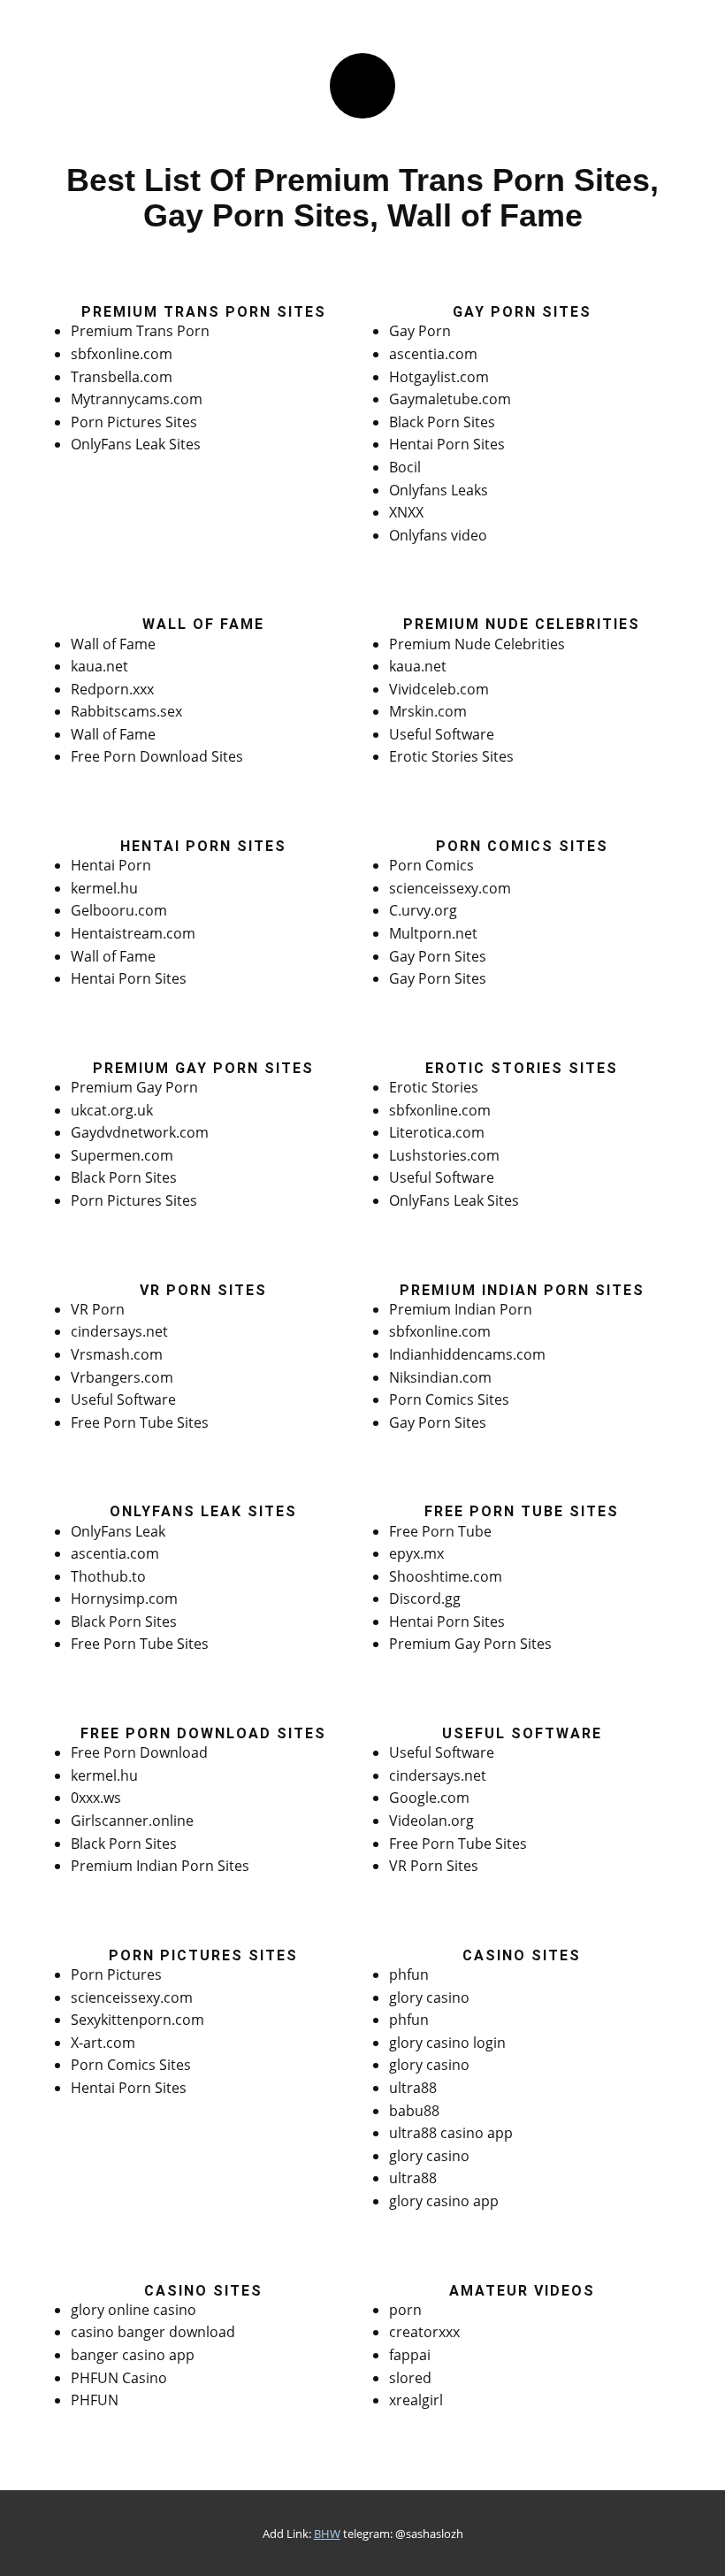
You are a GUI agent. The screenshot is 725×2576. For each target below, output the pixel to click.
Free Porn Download (139, 1752)
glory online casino (134, 2310)
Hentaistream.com (133, 933)
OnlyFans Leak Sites (136, 444)
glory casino (429, 1997)
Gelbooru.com (119, 910)
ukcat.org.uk (112, 1110)
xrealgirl (416, 2400)
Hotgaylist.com (439, 377)
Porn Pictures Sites (134, 422)
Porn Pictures (116, 1974)
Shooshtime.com (446, 1576)
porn (405, 2310)
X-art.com (103, 2043)
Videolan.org (431, 1821)
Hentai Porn (111, 865)
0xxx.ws (96, 1798)
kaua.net (99, 666)
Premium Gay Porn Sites (470, 1644)
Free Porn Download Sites (157, 756)
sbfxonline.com (122, 354)
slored (410, 2378)
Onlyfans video (438, 535)
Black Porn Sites (442, 422)
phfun (409, 1974)
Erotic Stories (434, 1087)
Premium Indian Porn (461, 1309)
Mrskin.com (428, 711)
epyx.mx (416, 1553)
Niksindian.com (440, 1377)
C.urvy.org (423, 910)
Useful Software (442, 734)
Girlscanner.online (132, 1821)
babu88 (414, 2111)
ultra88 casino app (451, 2133)
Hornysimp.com (124, 1598)
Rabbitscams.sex (126, 711)
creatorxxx (424, 2332)
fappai (410, 2355)
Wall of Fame (113, 644)
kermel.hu (104, 888)
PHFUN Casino (119, 2378)
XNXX (406, 512)
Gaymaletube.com (450, 399)
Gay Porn (420, 331)
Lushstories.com (444, 1155)
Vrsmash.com (117, 1354)
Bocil (405, 467)
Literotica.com (437, 1132)
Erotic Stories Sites (451, 756)
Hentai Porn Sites (447, 444)
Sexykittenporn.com (137, 2020)
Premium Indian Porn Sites (160, 1866)
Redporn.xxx (112, 689)
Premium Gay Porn (134, 1087)
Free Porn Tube (440, 1531)
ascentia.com (433, 354)
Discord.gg (425, 1598)
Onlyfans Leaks (439, 490)
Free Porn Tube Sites (140, 1422)
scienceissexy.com (450, 888)
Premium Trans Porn (140, 331)
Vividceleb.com (439, 689)
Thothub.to (108, 1576)
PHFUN (95, 2400)
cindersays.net (119, 1331)
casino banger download (153, 2332)
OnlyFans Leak (118, 1531)
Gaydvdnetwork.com (140, 1132)
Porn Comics (431, 865)
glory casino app (444, 2201)
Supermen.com (122, 1155)
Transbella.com (122, 377)
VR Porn (98, 1309)
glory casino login (447, 2043)
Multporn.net (433, 933)
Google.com (429, 1798)
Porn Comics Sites (449, 1399)
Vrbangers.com (122, 1377)
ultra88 (413, 2088)
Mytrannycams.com (137, 399)
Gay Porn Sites (438, 956)
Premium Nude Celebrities (477, 644)
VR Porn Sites (434, 1866)
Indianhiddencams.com (467, 1354)
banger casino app (133, 2355)
